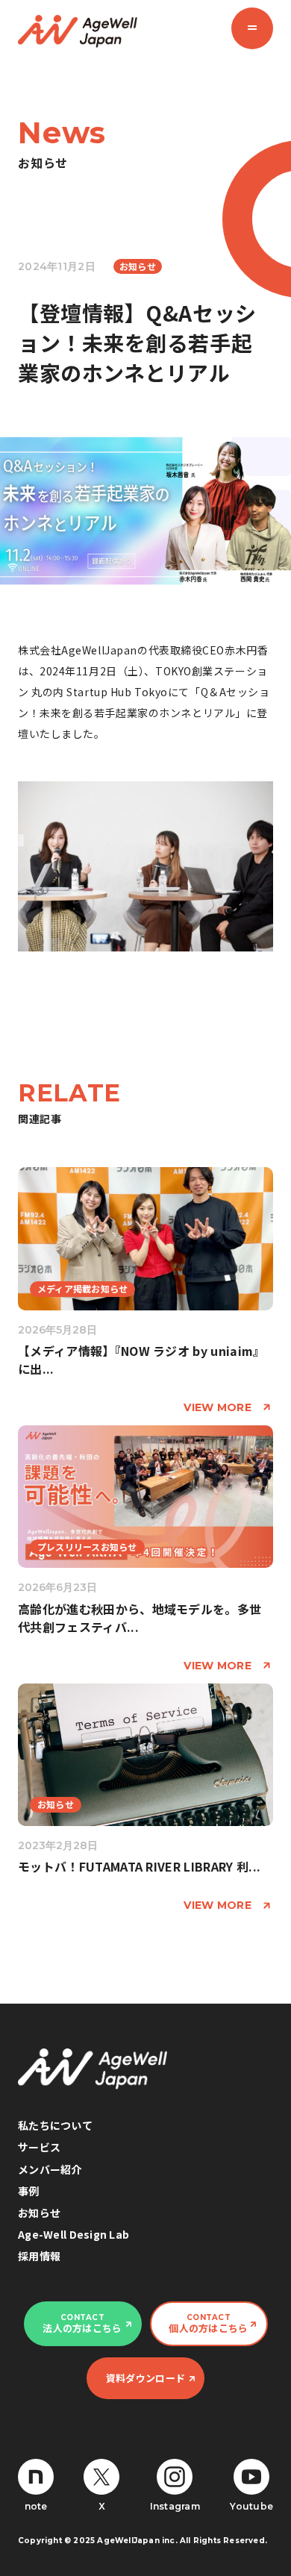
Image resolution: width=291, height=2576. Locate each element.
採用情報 (39, 2256)
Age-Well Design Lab (73, 2234)
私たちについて (55, 2125)
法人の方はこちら (82, 2324)
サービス (39, 2147)
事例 (29, 2191)
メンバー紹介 (50, 2169)
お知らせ (39, 2213)
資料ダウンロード (145, 2378)
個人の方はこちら (208, 2324)
